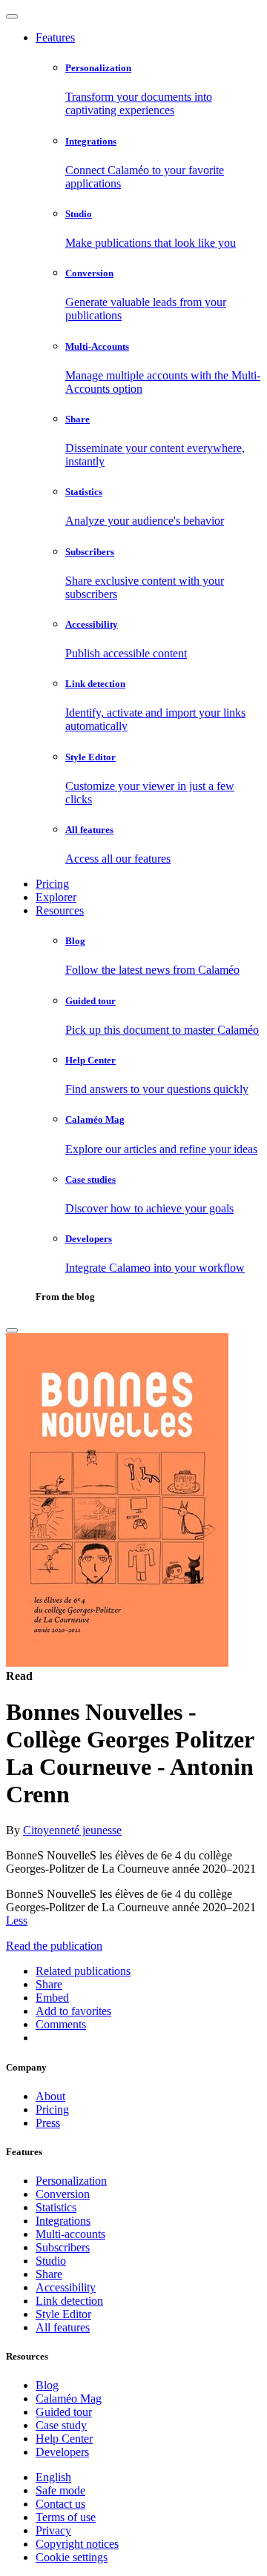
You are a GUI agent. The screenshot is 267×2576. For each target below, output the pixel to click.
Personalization (71, 2181)
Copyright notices (77, 2544)
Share (49, 2274)
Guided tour (64, 2412)
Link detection (69, 2301)
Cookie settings (72, 2557)
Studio (51, 2261)
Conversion (63, 2194)
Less (17, 1921)
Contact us (60, 2504)
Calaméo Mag (69, 2399)
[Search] (12, 1330)
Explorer (56, 897)
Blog (47, 2385)
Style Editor (63, 2314)
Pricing (52, 884)
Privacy (53, 2530)
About (50, 2096)
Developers (62, 2452)
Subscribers (63, 2247)
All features (63, 2327)
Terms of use (66, 2517)
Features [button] (55, 37)
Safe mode (60, 2490)
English (53, 2477)
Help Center (64, 2439)
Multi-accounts (70, 2234)
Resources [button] (60, 910)
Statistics (56, 2207)
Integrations (63, 2221)
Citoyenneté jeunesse (72, 1830)
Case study (61, 2425)
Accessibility (66, 2287)
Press (48, 2123)
